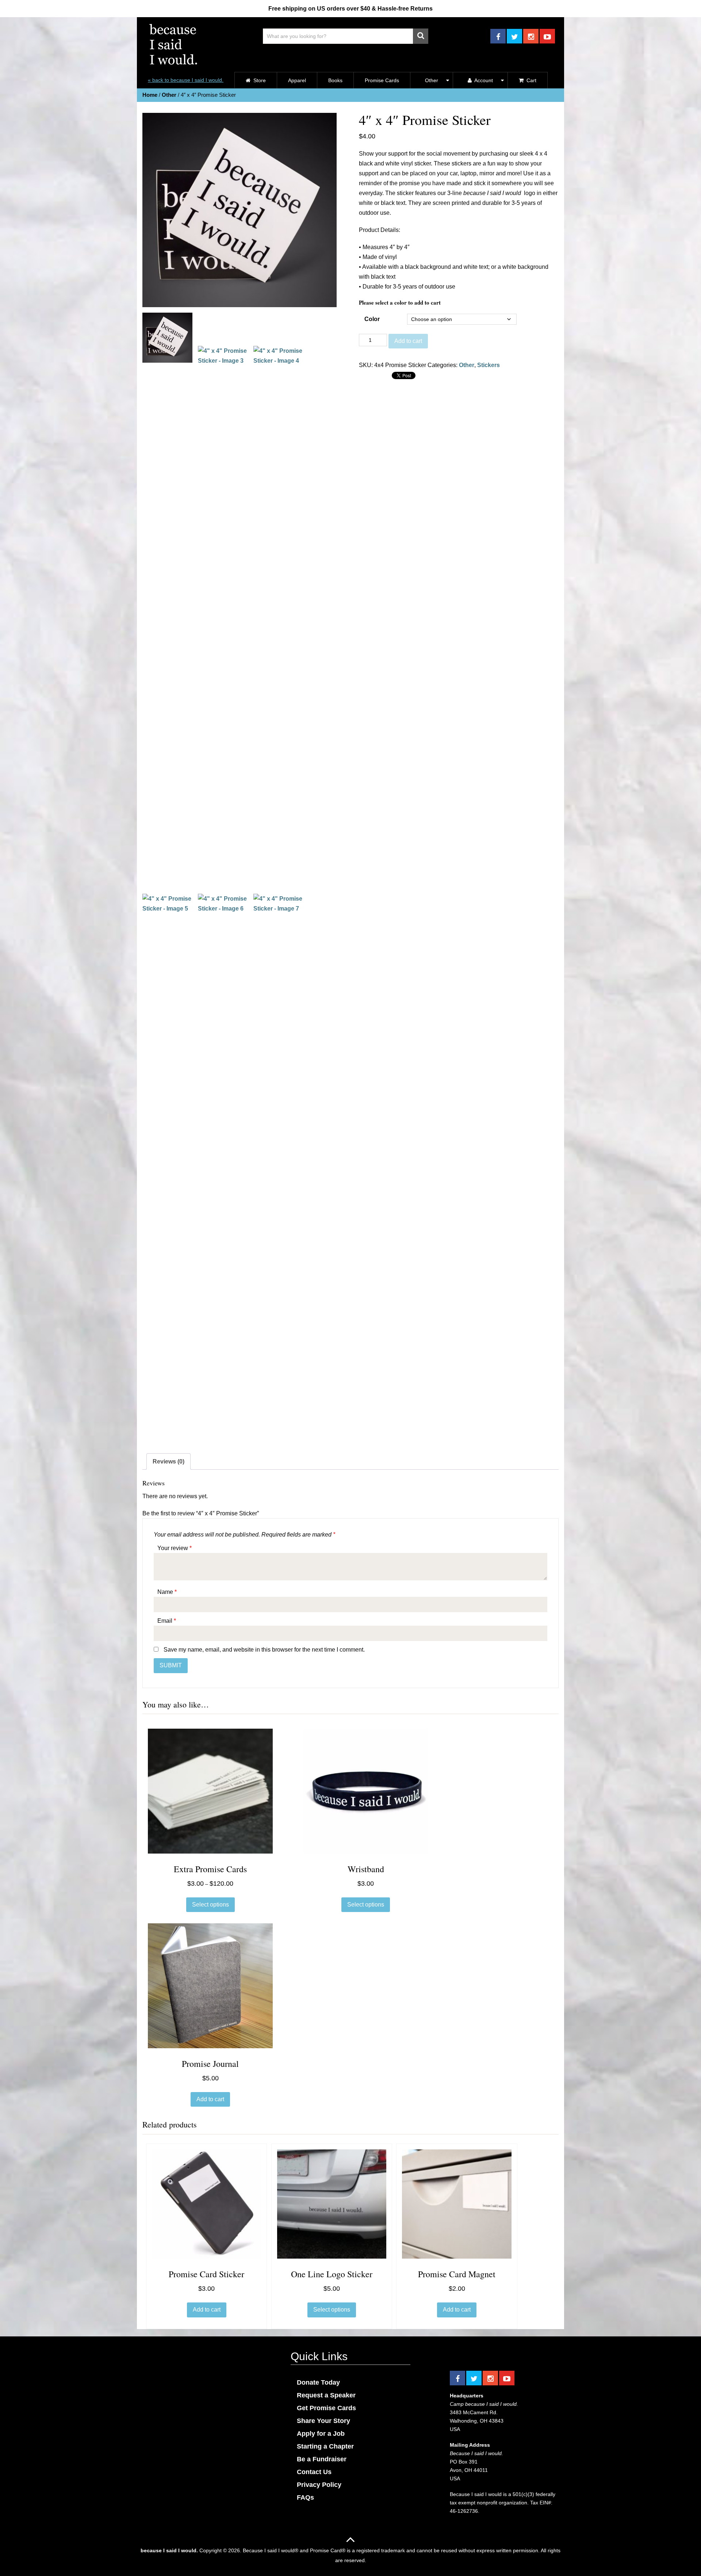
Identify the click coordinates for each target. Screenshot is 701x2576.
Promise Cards (382, 80)
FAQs (305, 2497)
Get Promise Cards (326, 2408)
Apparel (297, 80)
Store (259, 80)
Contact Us (314, 2472)
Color (372, 319)
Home (150, 95)
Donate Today (318, 2382)
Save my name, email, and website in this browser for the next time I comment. (264, 1650)
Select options (210, 1905)
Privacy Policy (319, 2485)
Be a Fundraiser (322, 2459)
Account (483, 80)
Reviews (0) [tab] (168, 1461)
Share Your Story (323, 2421)
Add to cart (408, 341)
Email (167, 1621)
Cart (531, 80)
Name (167, 1592)
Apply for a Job (321, 2434)
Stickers (489, 365)
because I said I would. (169, 2550)
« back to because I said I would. (186, 80)
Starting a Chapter (325, 2446)
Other (432, 80)
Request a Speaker (326, 2395)
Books (335, 80)
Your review (175, 1548)
